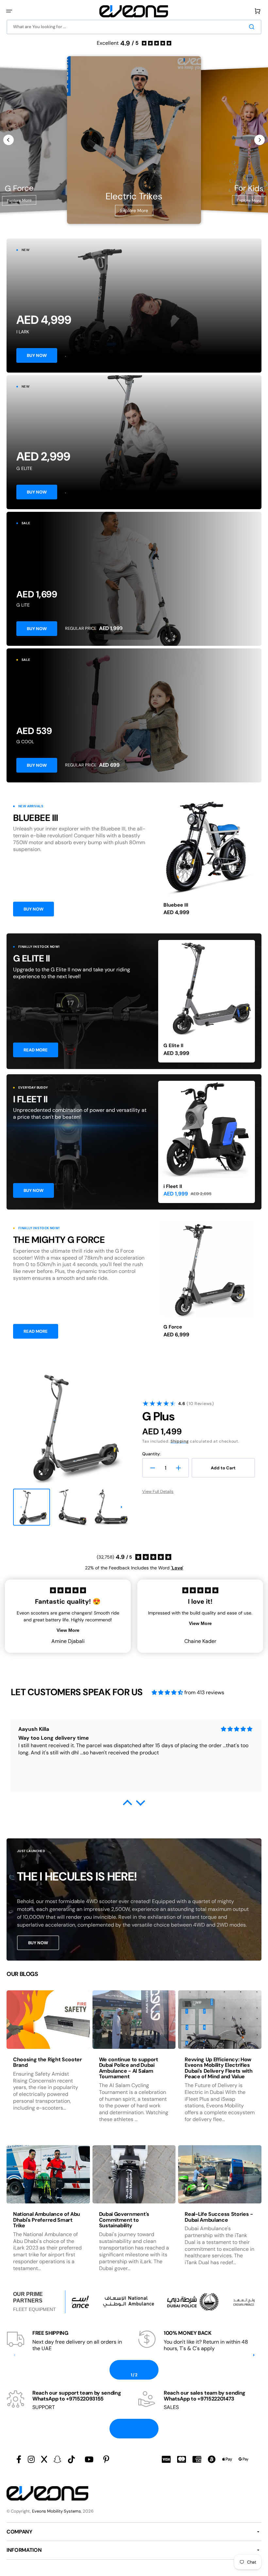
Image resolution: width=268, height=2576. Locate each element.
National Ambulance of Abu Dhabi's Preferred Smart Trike (47, 2220)
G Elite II (173, 1045)
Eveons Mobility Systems (57, 2511)
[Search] (253, 27)
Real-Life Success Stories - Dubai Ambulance (219, 2217)
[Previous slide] (8, 140)
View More (68, 1630)
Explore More (19, 200)
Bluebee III (176, 905)
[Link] (134, 306)
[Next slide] (260, 140)
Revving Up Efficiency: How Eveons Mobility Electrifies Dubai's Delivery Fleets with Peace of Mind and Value (218, 2068)
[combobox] (134, 27)
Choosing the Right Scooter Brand (48, 2062)
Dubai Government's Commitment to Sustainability (124, 2220)
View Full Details (158, 1491)
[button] (9, 11)
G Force (173, 1327)
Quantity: (151, 1454)
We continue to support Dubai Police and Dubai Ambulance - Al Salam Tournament (129, 2068)
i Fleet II (173, 1186)
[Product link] (207, 861)
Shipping (180, 1441)
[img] (167, 1692)
